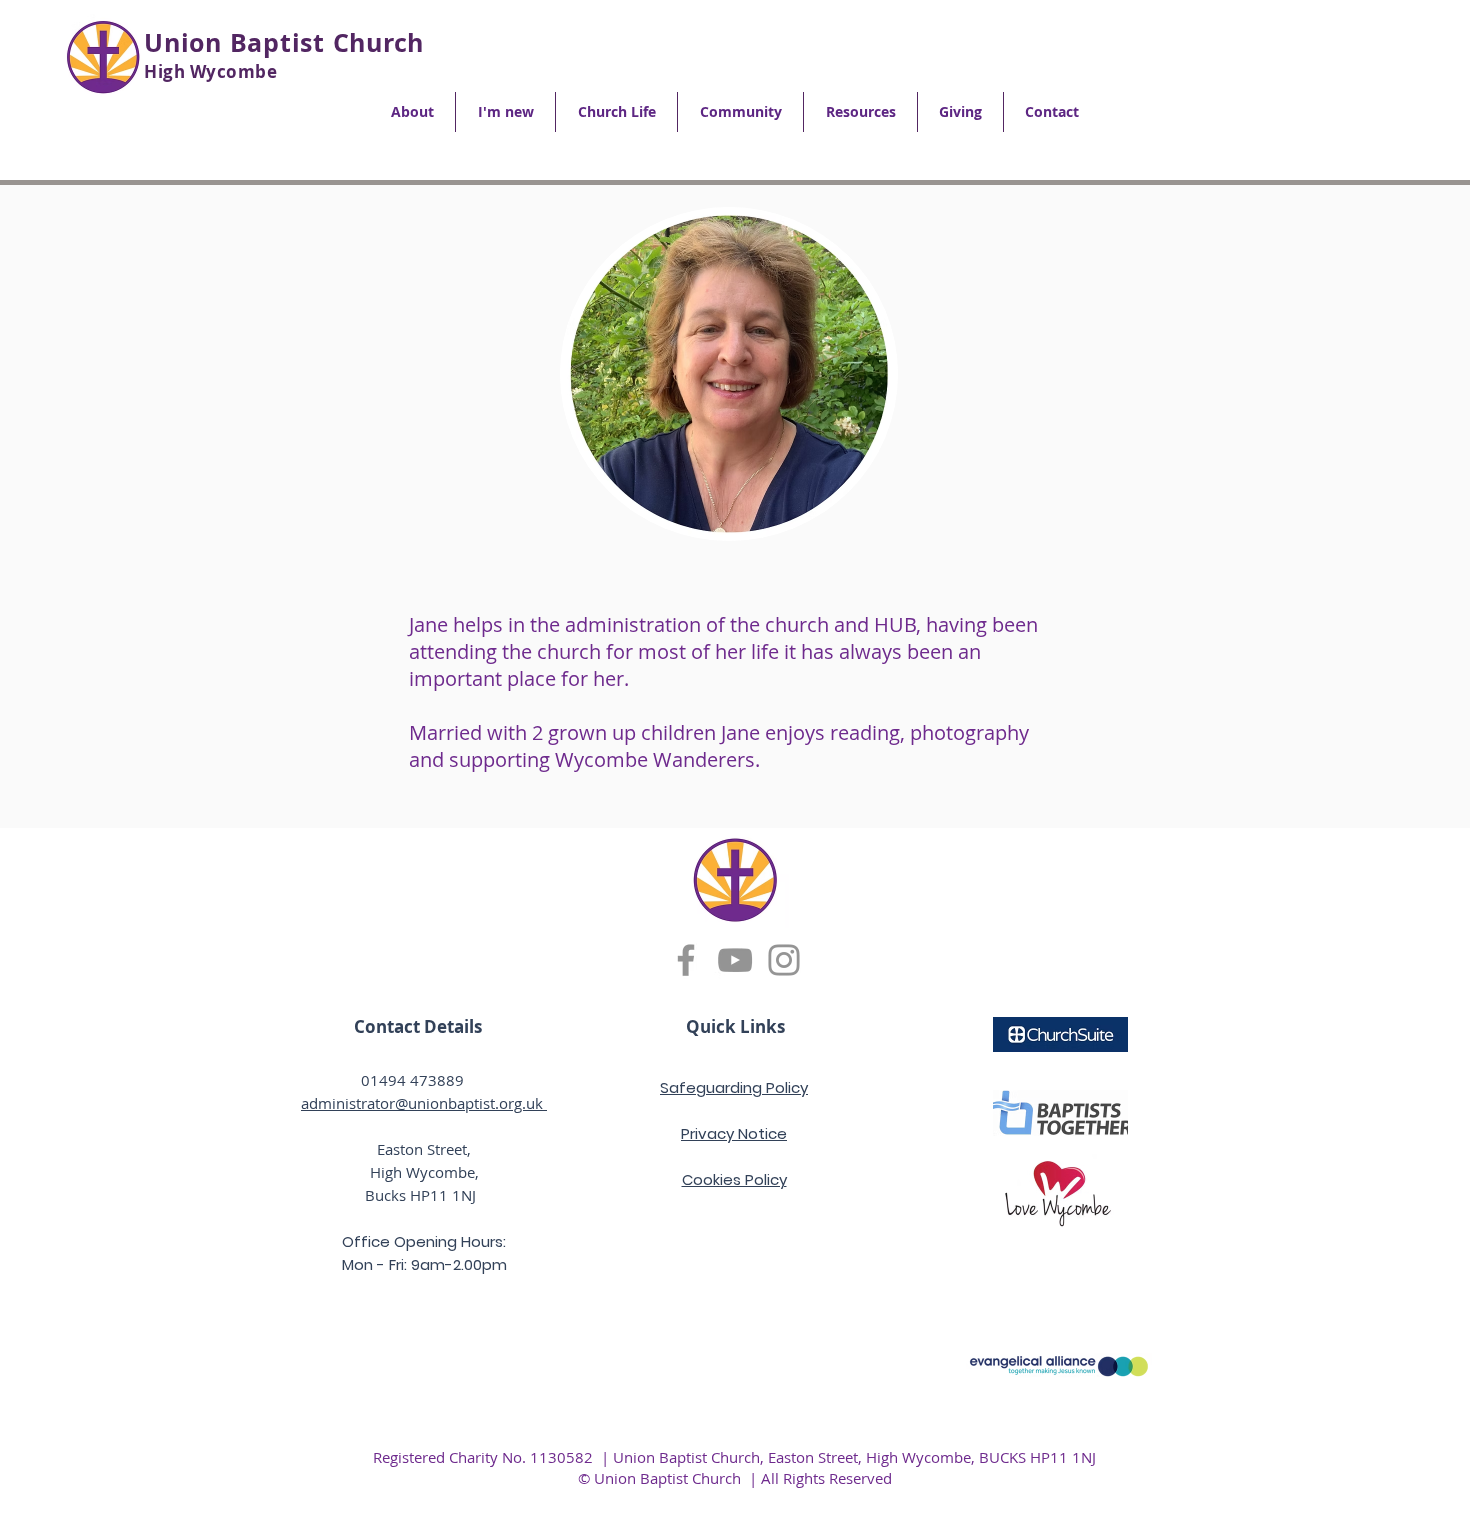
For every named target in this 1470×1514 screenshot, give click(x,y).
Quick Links (735, 1026)
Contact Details (418, 1026)
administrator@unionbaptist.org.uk (424, 1103)
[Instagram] (784, 960)
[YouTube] (735, 960)
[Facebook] (686, 960)
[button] (412, 112)
